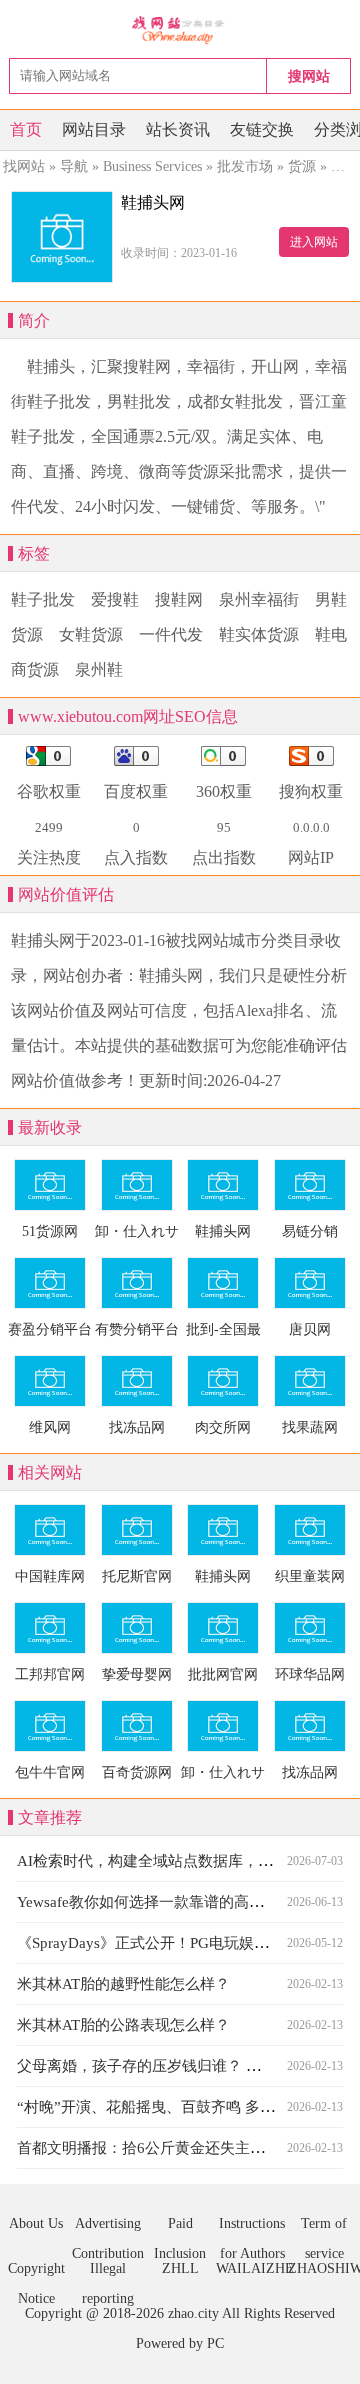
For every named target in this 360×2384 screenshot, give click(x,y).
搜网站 (309, 76)
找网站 (24, 166)
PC (215, 2343)
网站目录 (94, 129)
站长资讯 (178, 129)
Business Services (152, 166)
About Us (36, 2223)
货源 (302, 166)
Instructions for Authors (252, 2227)
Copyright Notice (36, 2272)
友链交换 (262, 129)
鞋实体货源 (259, 634)
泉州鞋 (99, 669)
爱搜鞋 (115, 599)
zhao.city (193, 2313)
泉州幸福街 (259, 599)
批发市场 (245, 166)
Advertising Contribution (108, 2227)
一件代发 (171, 634)
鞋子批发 (43, 599)
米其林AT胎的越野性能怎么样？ (123, 1984)
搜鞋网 (179, 599)
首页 (26, 129)
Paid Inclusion (180, 2227)
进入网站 (314, 242)
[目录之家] (180, 29)
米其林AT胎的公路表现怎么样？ (123, 2025)
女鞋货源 (91, 634)
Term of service (324, 2227)
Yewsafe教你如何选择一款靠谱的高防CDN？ (164, 1902)
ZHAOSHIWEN (324, 2268)
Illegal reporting (108, 2272)
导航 (74, 166)
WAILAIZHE (252, 2268)
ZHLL (180, 2268)
